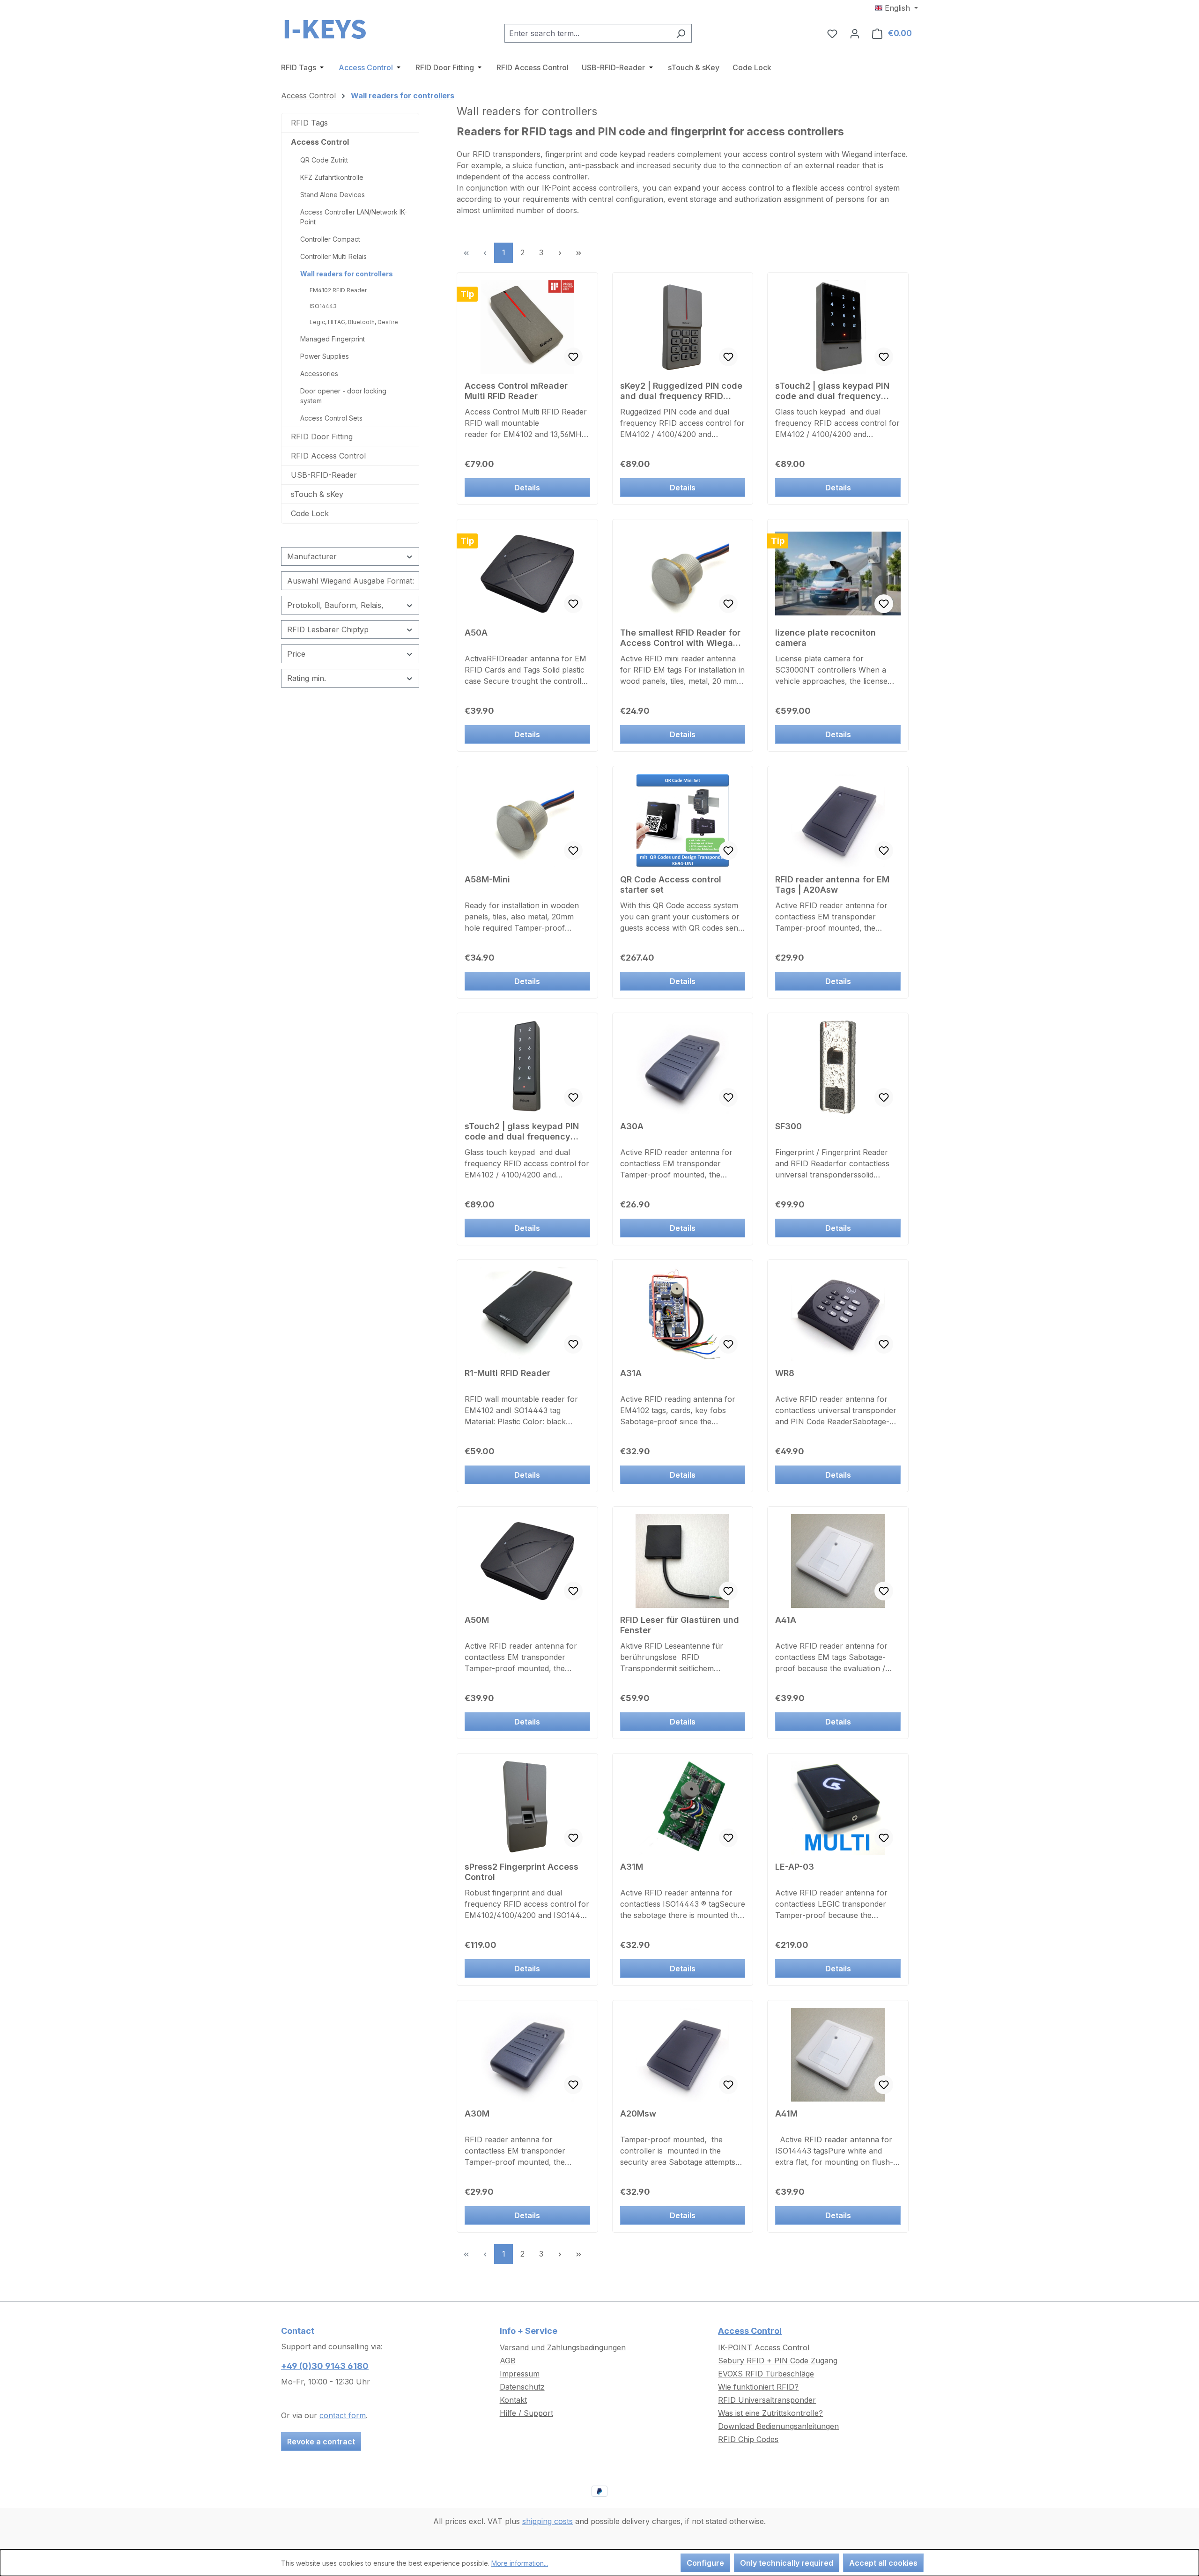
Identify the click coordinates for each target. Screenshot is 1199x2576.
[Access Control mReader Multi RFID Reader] (527, 327)
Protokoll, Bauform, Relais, (335, 605)
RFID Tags (309, 123)
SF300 (788, 1126)
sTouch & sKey (317, 494)
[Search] (681, 33)
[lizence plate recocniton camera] (838, 574)
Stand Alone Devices (333, 195)
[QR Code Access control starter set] (683, 821)
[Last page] (578, 253)
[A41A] (838, 1561)
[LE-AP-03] (838, 1808)
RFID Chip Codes (748, 2439)
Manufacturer (312, 556)
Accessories (319, 374)
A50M (477, 1620)
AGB (508, 2361)
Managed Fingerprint (333, 339)
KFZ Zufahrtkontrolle (332, 177)
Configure (705, 2563)
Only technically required (787, 2563)
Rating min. (307, 678)
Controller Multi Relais (333, 256)
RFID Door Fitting (322, 437)
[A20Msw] (683, 2055)
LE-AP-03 (795, 1867)
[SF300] (838, 1067)
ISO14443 (323, 306)
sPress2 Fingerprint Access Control (522, 1872)
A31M (632, 1867)
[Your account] (855, 33)
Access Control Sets (331, 418)
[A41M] (838, 2055)
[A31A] (683, 1314)
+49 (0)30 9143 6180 (325, 2366)
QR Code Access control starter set (671, 885)
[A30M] (527, 2055)
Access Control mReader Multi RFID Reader (516, 391)
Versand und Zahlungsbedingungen (563, 2347)
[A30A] (683, 1067)
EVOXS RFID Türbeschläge (766, 2374)
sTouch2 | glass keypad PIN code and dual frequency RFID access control (832, 391)
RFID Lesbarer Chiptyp (328, 629)
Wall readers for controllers (347, 274)
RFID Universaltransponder (767, 2400)
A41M (786, 2113)
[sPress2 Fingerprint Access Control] (527, 1808)
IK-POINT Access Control (764, 2347)
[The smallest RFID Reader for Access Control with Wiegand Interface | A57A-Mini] (683, 574)
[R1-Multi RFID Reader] (527, 1314)
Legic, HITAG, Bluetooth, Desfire (354, 322)
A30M (477, 2113)
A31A (631, 1373)
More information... (520, 2563)
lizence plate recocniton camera (825, 638)
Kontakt (513, 2400)
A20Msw (638, 2113)
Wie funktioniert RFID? (758, 2387)
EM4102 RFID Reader (338, 290)
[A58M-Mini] (527, 821)
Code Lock (310, 513)
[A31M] (683, 1808)
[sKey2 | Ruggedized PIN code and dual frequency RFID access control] (683, 327)
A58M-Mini (487, 879)
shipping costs (548, 2521)
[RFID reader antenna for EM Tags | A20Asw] (838, 821)
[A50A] (527, 574)
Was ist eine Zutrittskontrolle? (770, 2413)
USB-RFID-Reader (324, 475)
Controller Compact (330, 239)
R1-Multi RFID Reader (507, 1373)
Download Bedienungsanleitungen (778, 2426)
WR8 (785, 1373)
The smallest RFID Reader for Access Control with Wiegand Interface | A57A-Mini (682, 638)
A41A (786, 1620)
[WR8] (838, 1314)
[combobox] (587, 33)
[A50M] (527, 1561)
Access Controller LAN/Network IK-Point (354, 217)
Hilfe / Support (526, 2413)
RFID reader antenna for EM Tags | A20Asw (832, 885)
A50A (476, 633)
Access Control (320, 142)
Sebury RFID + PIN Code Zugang (778, 2361)
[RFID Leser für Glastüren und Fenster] (683, 1561)
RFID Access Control (328, 456)
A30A (632, 1126)
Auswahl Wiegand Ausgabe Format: (351, 581)
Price (296, 654)
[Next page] (560, 253)
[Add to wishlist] (573, 357)
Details (527, 488)
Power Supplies (325, 356)
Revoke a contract (321, 2442)
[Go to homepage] (328, 31)
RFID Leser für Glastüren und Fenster (680, 1625)
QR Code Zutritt (324, 160)
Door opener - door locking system (343, 396)
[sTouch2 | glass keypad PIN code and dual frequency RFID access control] (838, 327)
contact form (343, 2415)
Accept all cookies (883, 2563)
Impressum (520, 2374)
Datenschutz (522, 2387)
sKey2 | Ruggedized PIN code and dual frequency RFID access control (681, 391)
